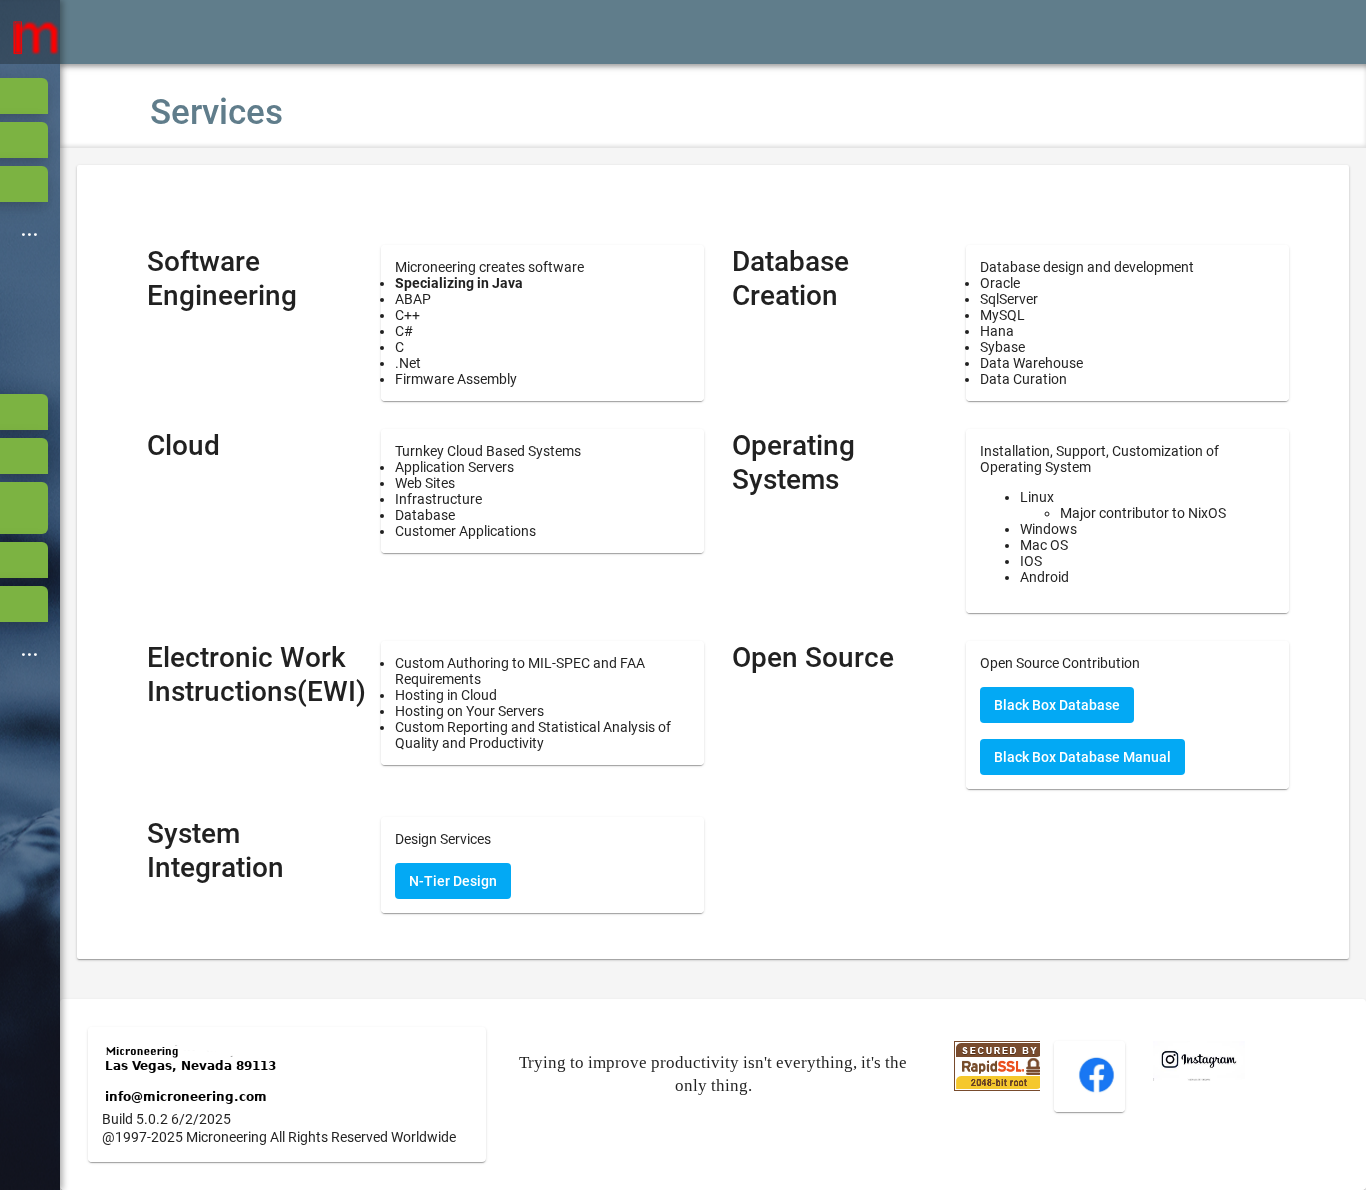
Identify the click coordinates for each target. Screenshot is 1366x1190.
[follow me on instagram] (1199, 1076)
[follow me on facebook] (1096, 1090)
